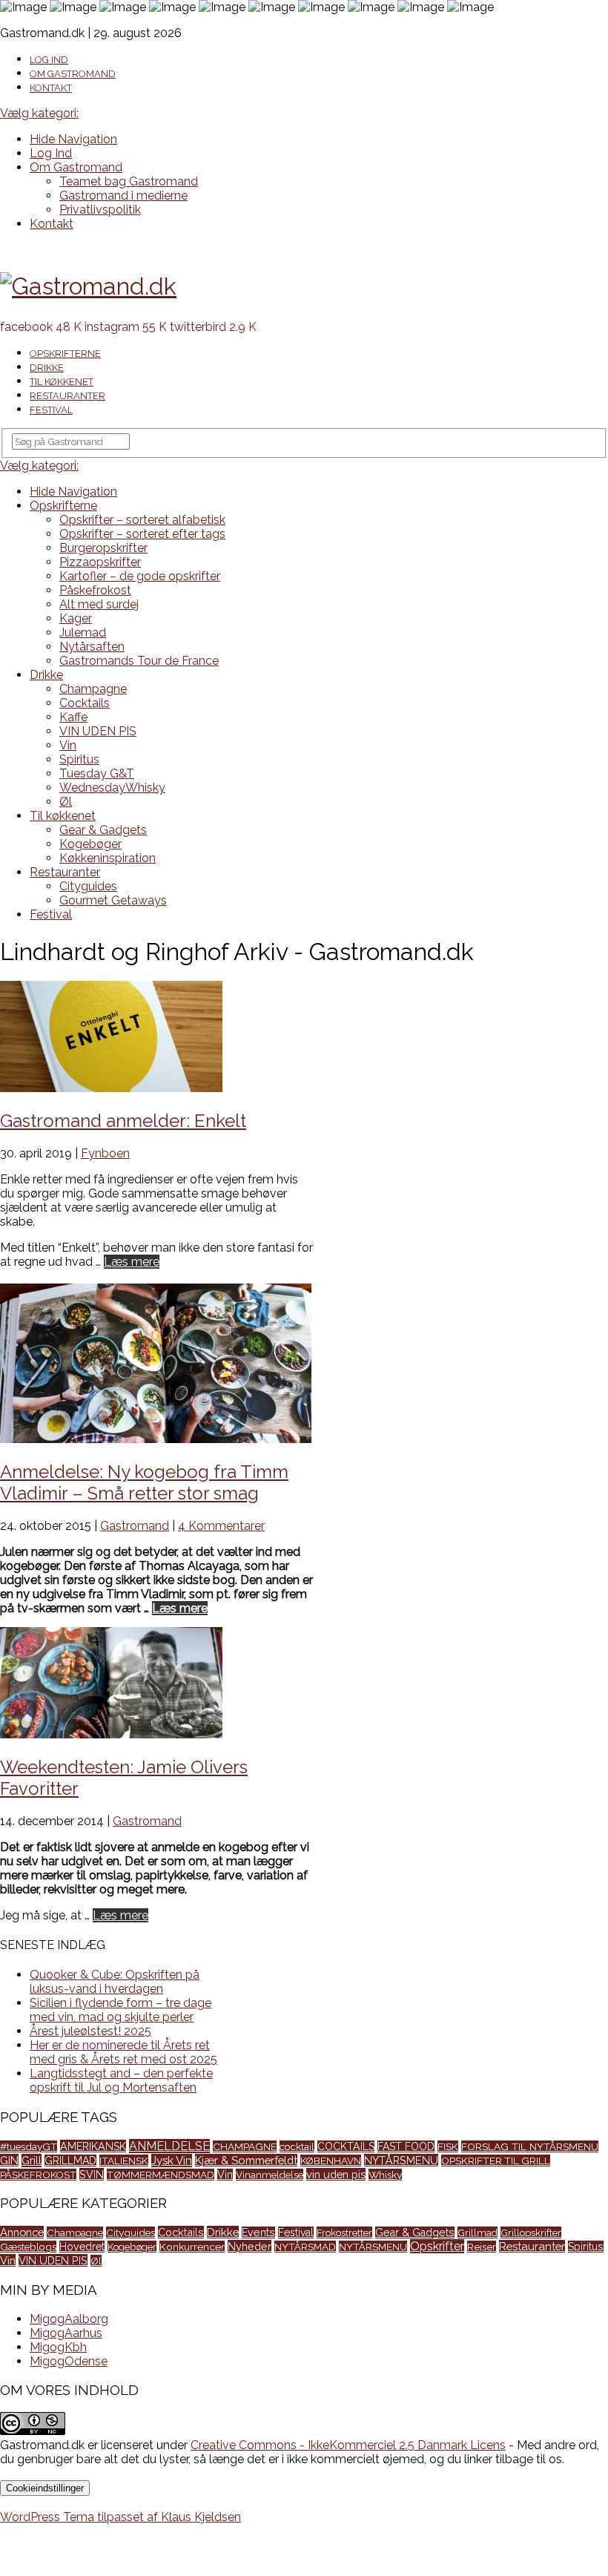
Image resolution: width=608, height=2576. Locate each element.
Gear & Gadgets (103, 830)
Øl (66, 802)
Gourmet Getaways (113, 900)
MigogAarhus (66, 2333)
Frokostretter (344, 2232)
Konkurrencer (192, 2247)
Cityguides (88, 886)
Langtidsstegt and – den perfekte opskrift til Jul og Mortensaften (121, 2080)
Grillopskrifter (531, 2232)
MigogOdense (69, 2361)
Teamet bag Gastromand (129, 181)
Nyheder (250, 2246)
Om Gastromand (73, 74)
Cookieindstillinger (45, 2488)
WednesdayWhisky (112, 788)
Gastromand (135, 1526)
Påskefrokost (95, 590)
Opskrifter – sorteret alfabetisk (142, 520)
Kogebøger (90, 844)
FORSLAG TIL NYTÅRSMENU (530, 2146)
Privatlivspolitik (100, 210)
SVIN (92, 2174)
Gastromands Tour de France (139, 661)
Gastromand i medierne (123, 195)
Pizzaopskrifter (100, 562)
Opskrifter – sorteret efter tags (142, 534)
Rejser (482, 2247)
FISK (448, 2146)
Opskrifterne (65, 354)
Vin (68, 745)
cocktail (297, 2146)
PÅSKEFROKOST (38, 2175)
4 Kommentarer (221, 1526)
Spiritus (79, 759)
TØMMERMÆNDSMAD (161, 2175)
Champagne (93, 689)
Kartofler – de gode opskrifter (140, 576)
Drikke (47, 368)
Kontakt (51, 88)
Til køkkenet (62, 382)
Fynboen (105, 1153)
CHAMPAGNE (245, 2146)
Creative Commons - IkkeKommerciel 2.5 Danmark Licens (348, 2445)
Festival (51, 410)
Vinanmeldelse (270, 2175)
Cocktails (85, 703)
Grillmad (478, 2232)
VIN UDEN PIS (98, 731)
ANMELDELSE (169, 2146)
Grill (32, 2161)
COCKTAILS (346, 2146)
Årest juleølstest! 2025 (90, 2031)
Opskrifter (437, 2246)
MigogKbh (58, 2347)
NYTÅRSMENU (401, 2160)
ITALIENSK (124, 2161)
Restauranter (67, 396)
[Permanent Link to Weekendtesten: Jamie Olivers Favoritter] (111, 1734)
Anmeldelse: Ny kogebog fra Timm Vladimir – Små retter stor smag (144, 1482)
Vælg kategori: (39, 113)
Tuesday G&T (97, 773)
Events (258, 2232)
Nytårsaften (92, 647)
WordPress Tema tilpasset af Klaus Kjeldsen (120, 2517)
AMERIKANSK (93, 2146)
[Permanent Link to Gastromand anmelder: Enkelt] (111, 1088)
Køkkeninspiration (108, 858)
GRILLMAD (70, 2161)
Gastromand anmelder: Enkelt (123, 1121)
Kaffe (73, 717)
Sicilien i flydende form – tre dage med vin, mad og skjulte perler (120, 2010)
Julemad (83, 632)
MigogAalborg (69, 2319)
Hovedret (82, 2247)
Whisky (385, 2175)
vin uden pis (336, 2174)
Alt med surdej (99, 604)
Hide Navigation (73, 139)
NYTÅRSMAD (305, 2247)
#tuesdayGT (29, 2146)
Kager (76, 618)
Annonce (22, 2232)
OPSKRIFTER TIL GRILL (496, 2161)
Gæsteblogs (28, 2247)
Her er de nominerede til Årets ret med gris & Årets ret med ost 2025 (123, 2052)
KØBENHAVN (331, 2161)
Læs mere (132, 1262)
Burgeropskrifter (103, 548)
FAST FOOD (406, 2146)
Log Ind (49, 60)
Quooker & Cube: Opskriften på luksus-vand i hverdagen (115, 1982)
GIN (9, 2160)
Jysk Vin (172, 2161)
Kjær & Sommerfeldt (246, 2160)
